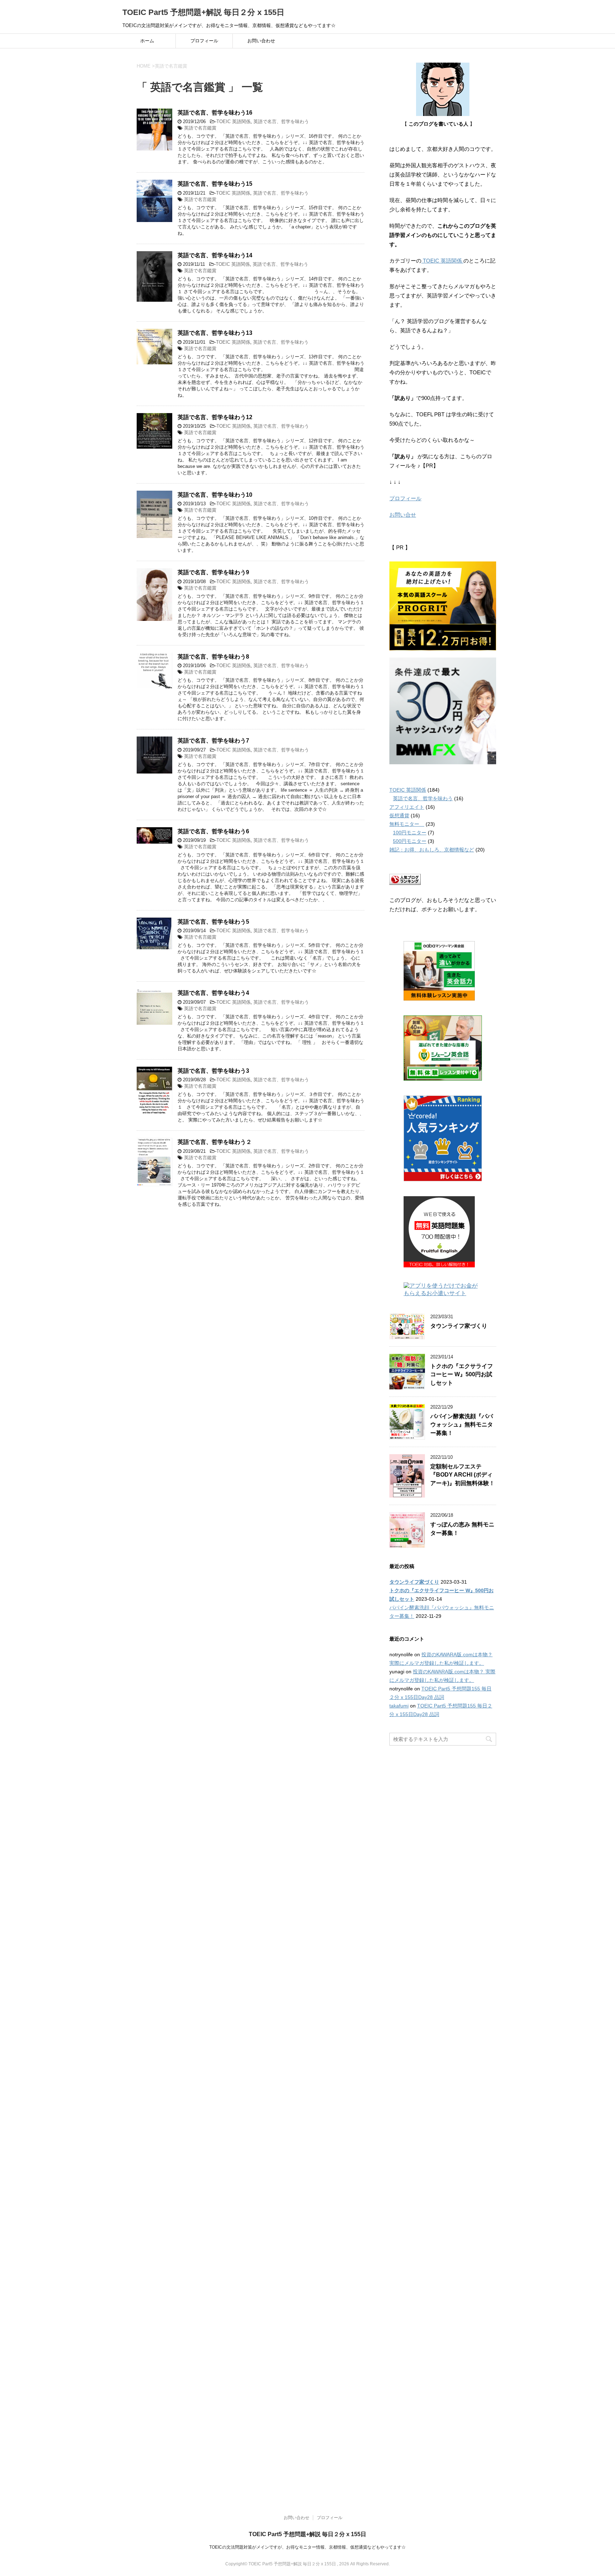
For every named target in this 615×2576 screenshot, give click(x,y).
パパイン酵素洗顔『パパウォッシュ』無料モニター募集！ (462, 1425)
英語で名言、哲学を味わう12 (215, 417)
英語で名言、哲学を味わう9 (213, 572)
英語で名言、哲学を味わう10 (215, 495)
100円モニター (410, 833)
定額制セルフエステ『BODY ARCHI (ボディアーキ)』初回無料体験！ (462, 1475)
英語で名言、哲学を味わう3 (213, 1071)
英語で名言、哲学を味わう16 (215, 113)
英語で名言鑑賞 (200, 128)
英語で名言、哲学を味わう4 (213, 993)
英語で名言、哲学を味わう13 (215, 333)
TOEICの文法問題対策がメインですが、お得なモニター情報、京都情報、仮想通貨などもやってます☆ (307, 2547)
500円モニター (410, 841)
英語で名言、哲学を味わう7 (213, 741)
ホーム (147, 41)
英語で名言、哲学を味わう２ (215, 1142)
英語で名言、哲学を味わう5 (213, 922)
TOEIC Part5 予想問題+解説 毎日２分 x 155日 (203, 12)
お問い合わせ (261, 41)
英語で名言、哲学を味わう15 (215, 184)
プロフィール (204, 41)
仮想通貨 (399, 815)
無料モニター (407, 824)
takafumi (399, 1706)
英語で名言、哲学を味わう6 (213, 831)
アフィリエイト (407, 807)
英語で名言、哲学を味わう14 (215, 255)
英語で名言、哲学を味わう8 (213, 657)
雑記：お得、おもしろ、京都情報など (432, 850)
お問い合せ (403, 515)
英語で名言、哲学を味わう (281, 122)
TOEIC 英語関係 (233, 122)
